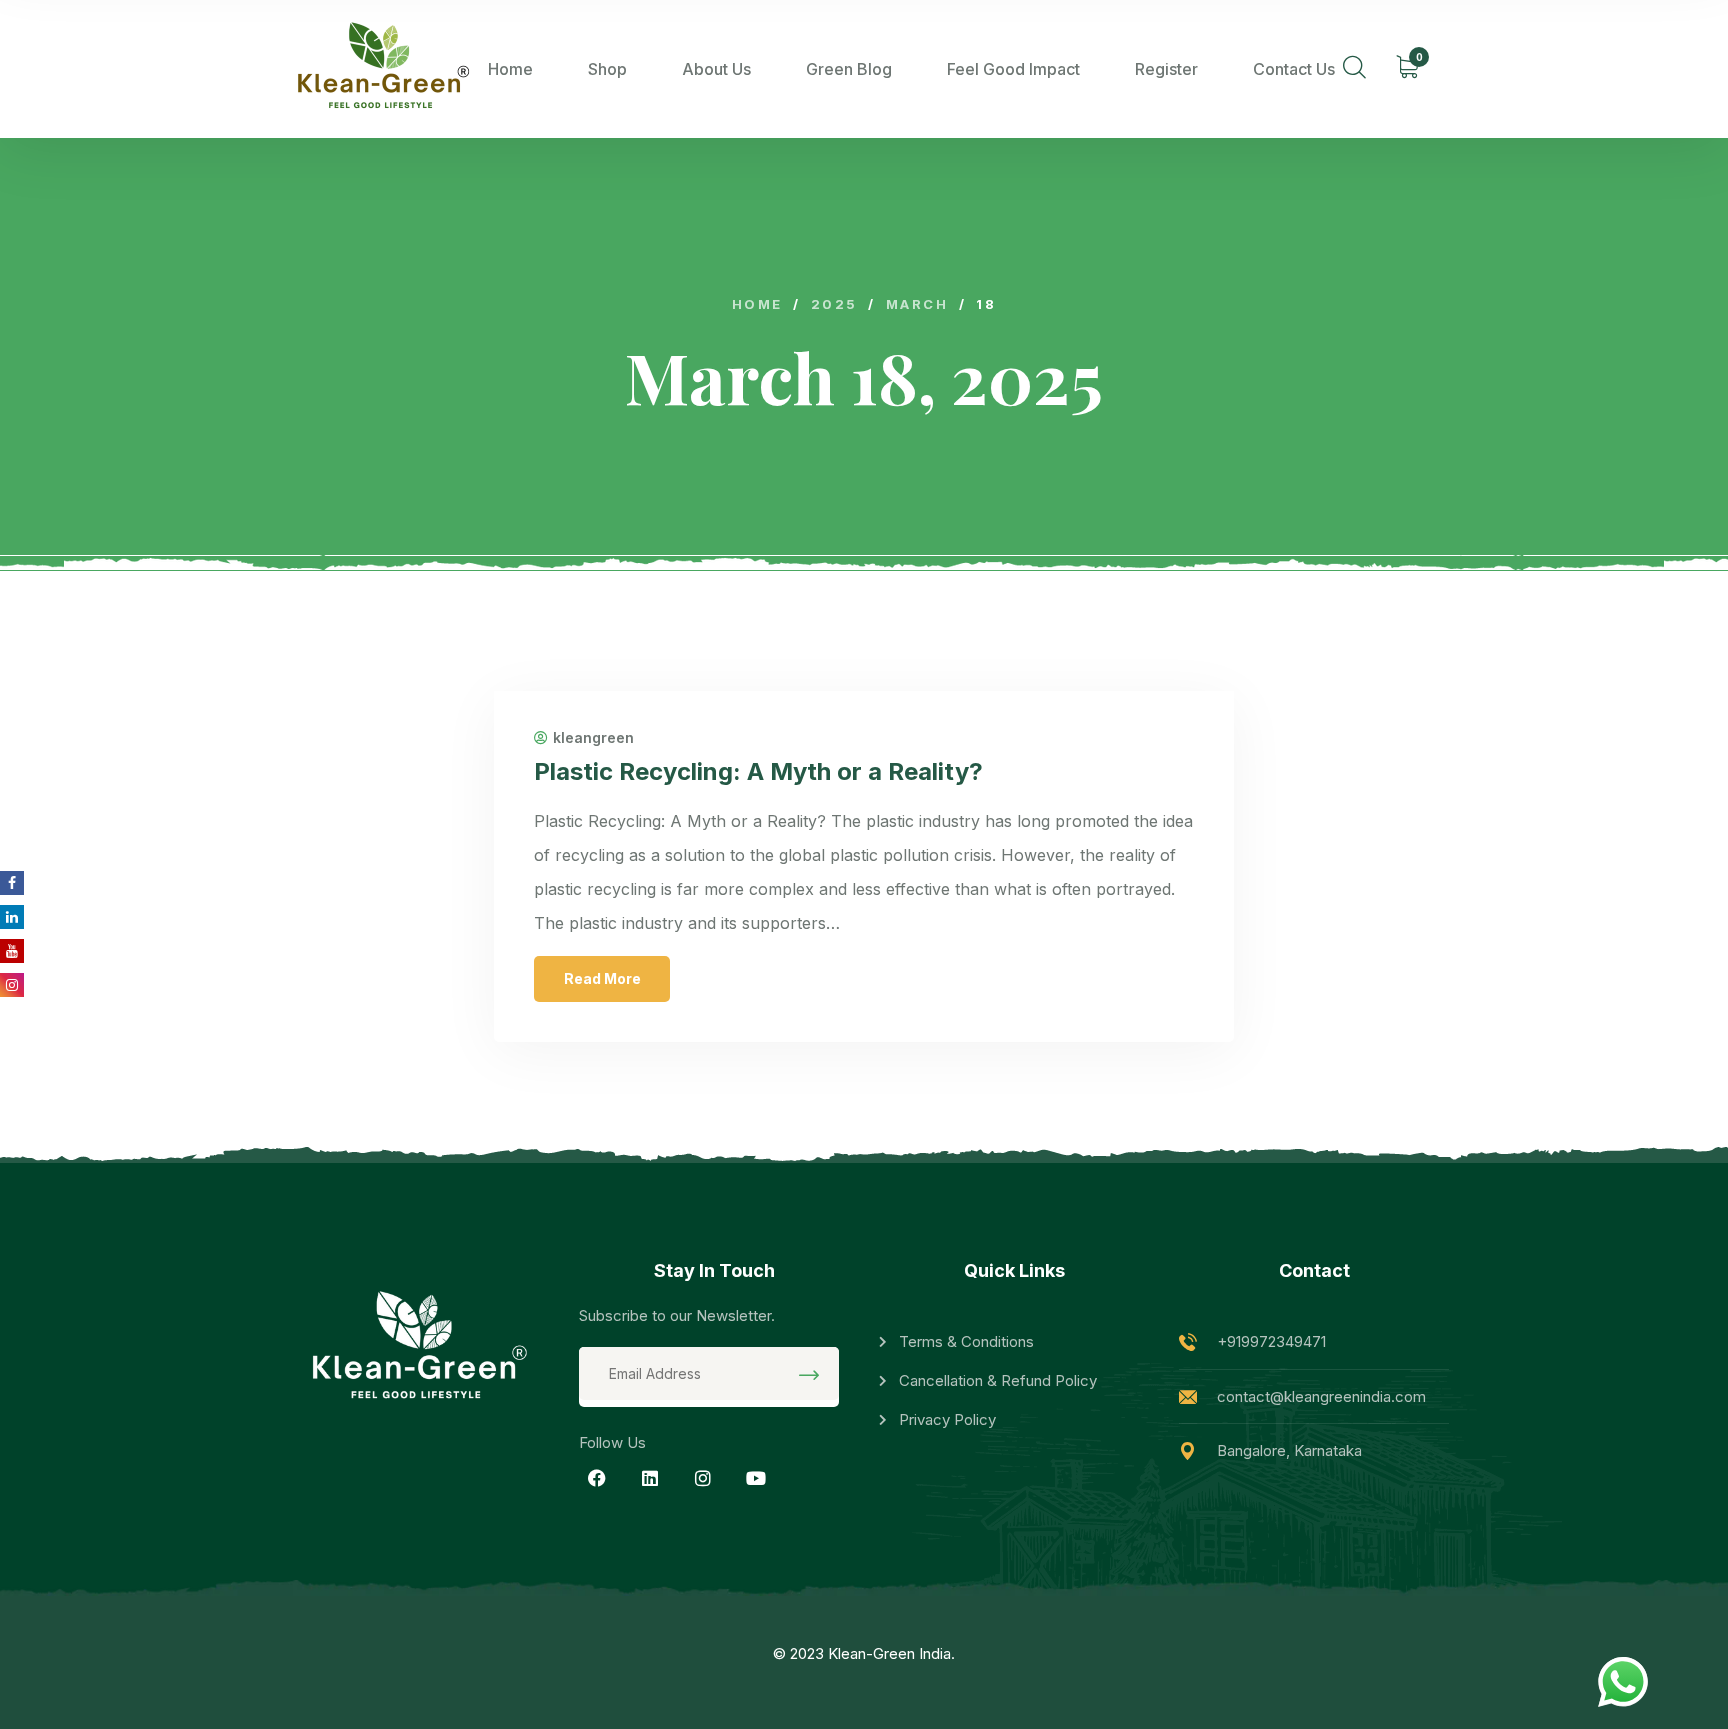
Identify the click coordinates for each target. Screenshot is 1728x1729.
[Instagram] (703, 1478)
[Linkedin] (650, 1478)
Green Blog (849, 69)
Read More (602, 978)
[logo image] (379, 69)
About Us (716, 69)
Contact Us (1294, 69)
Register (1166, 69)
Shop (607, 69)
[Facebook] (597, 1478)
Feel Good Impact (1013, 69)
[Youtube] (756, 1478)
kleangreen (593, 738)
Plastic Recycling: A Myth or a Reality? (758, 771)
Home (510, 69)
